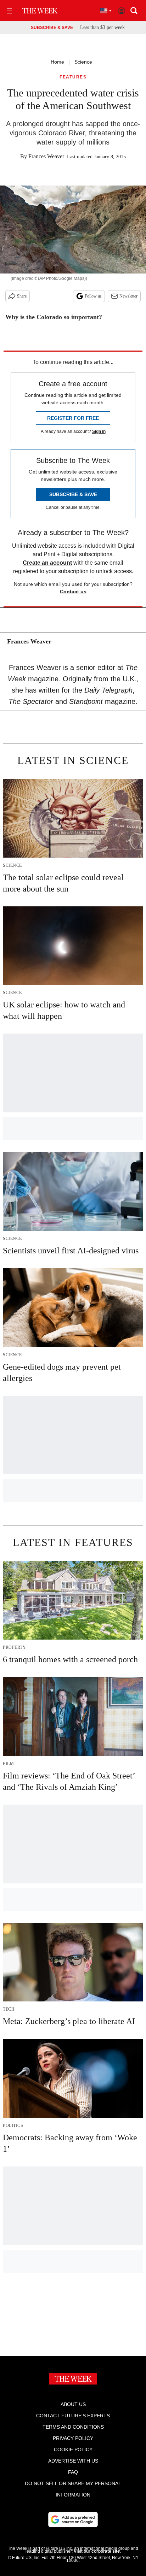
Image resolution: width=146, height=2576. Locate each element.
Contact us (73, 592)
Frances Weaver (46, 156)
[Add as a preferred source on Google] (73, 2519)
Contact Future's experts (73, 2416)
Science (83, 62)
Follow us (93, 296)
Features (73, 77)
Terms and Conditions (73, 2427)
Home (57, 62)
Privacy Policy (73, 2438)
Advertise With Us (73, 2461)
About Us (73, 2404)
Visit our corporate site (97, 2551)
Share (22, 296)
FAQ (73, 2472)
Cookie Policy (73, 2449)
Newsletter (128, 296)
